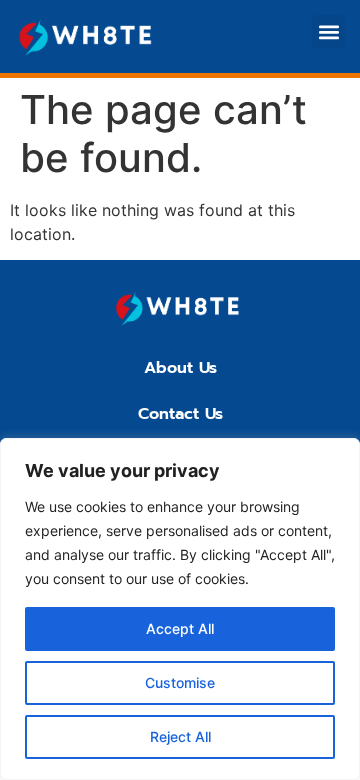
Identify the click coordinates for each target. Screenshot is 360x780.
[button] (328, 31)
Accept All (180, 628)
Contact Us (180, 414)
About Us (180, 368)
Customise (180, 682)
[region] (180, 609)
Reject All (180, 736)
